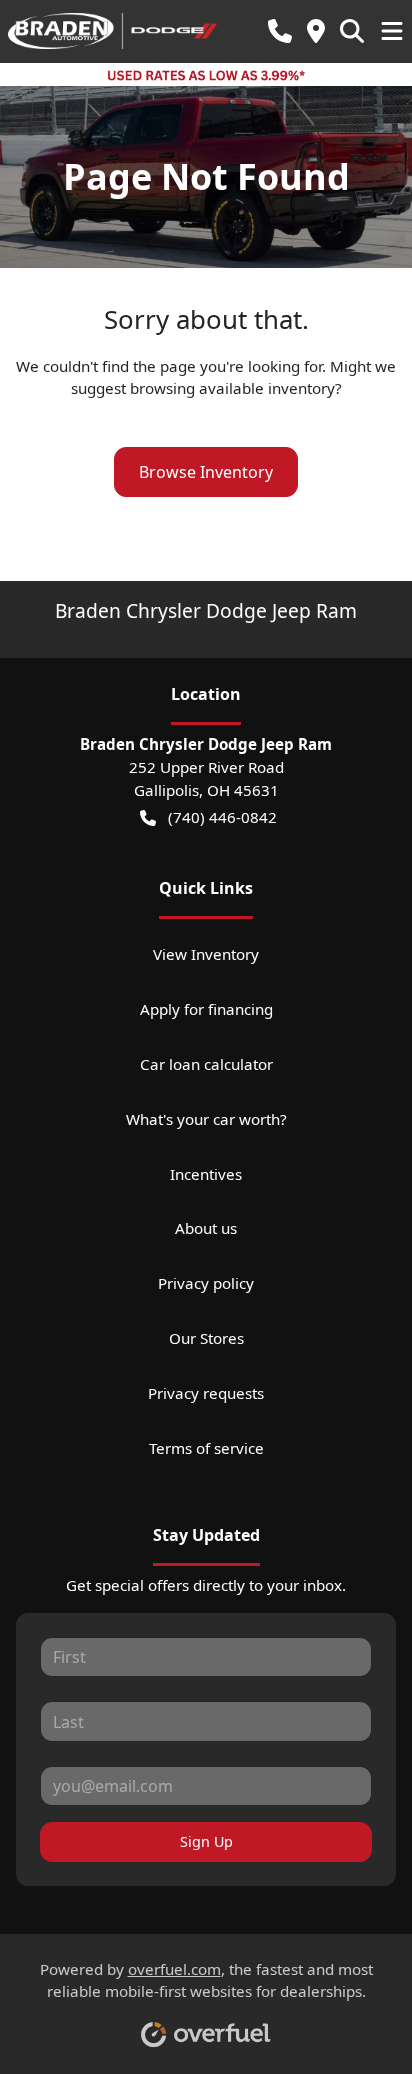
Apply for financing (206, 1009)
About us (206, 1228)
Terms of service (206, 1448)
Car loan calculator (206, 1064)
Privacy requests (206, 1393)
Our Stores (206, 1338)
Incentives (206, 1174)
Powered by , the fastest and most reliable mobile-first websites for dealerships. (206, 1980)
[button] (280, 31)
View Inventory (206, 954)
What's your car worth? (206, 1119)
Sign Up (206, 1841)
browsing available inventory (232, 388)
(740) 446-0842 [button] (222, 817)
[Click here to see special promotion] (206, 74)
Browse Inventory (206, 472)
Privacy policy (206, 1283)
